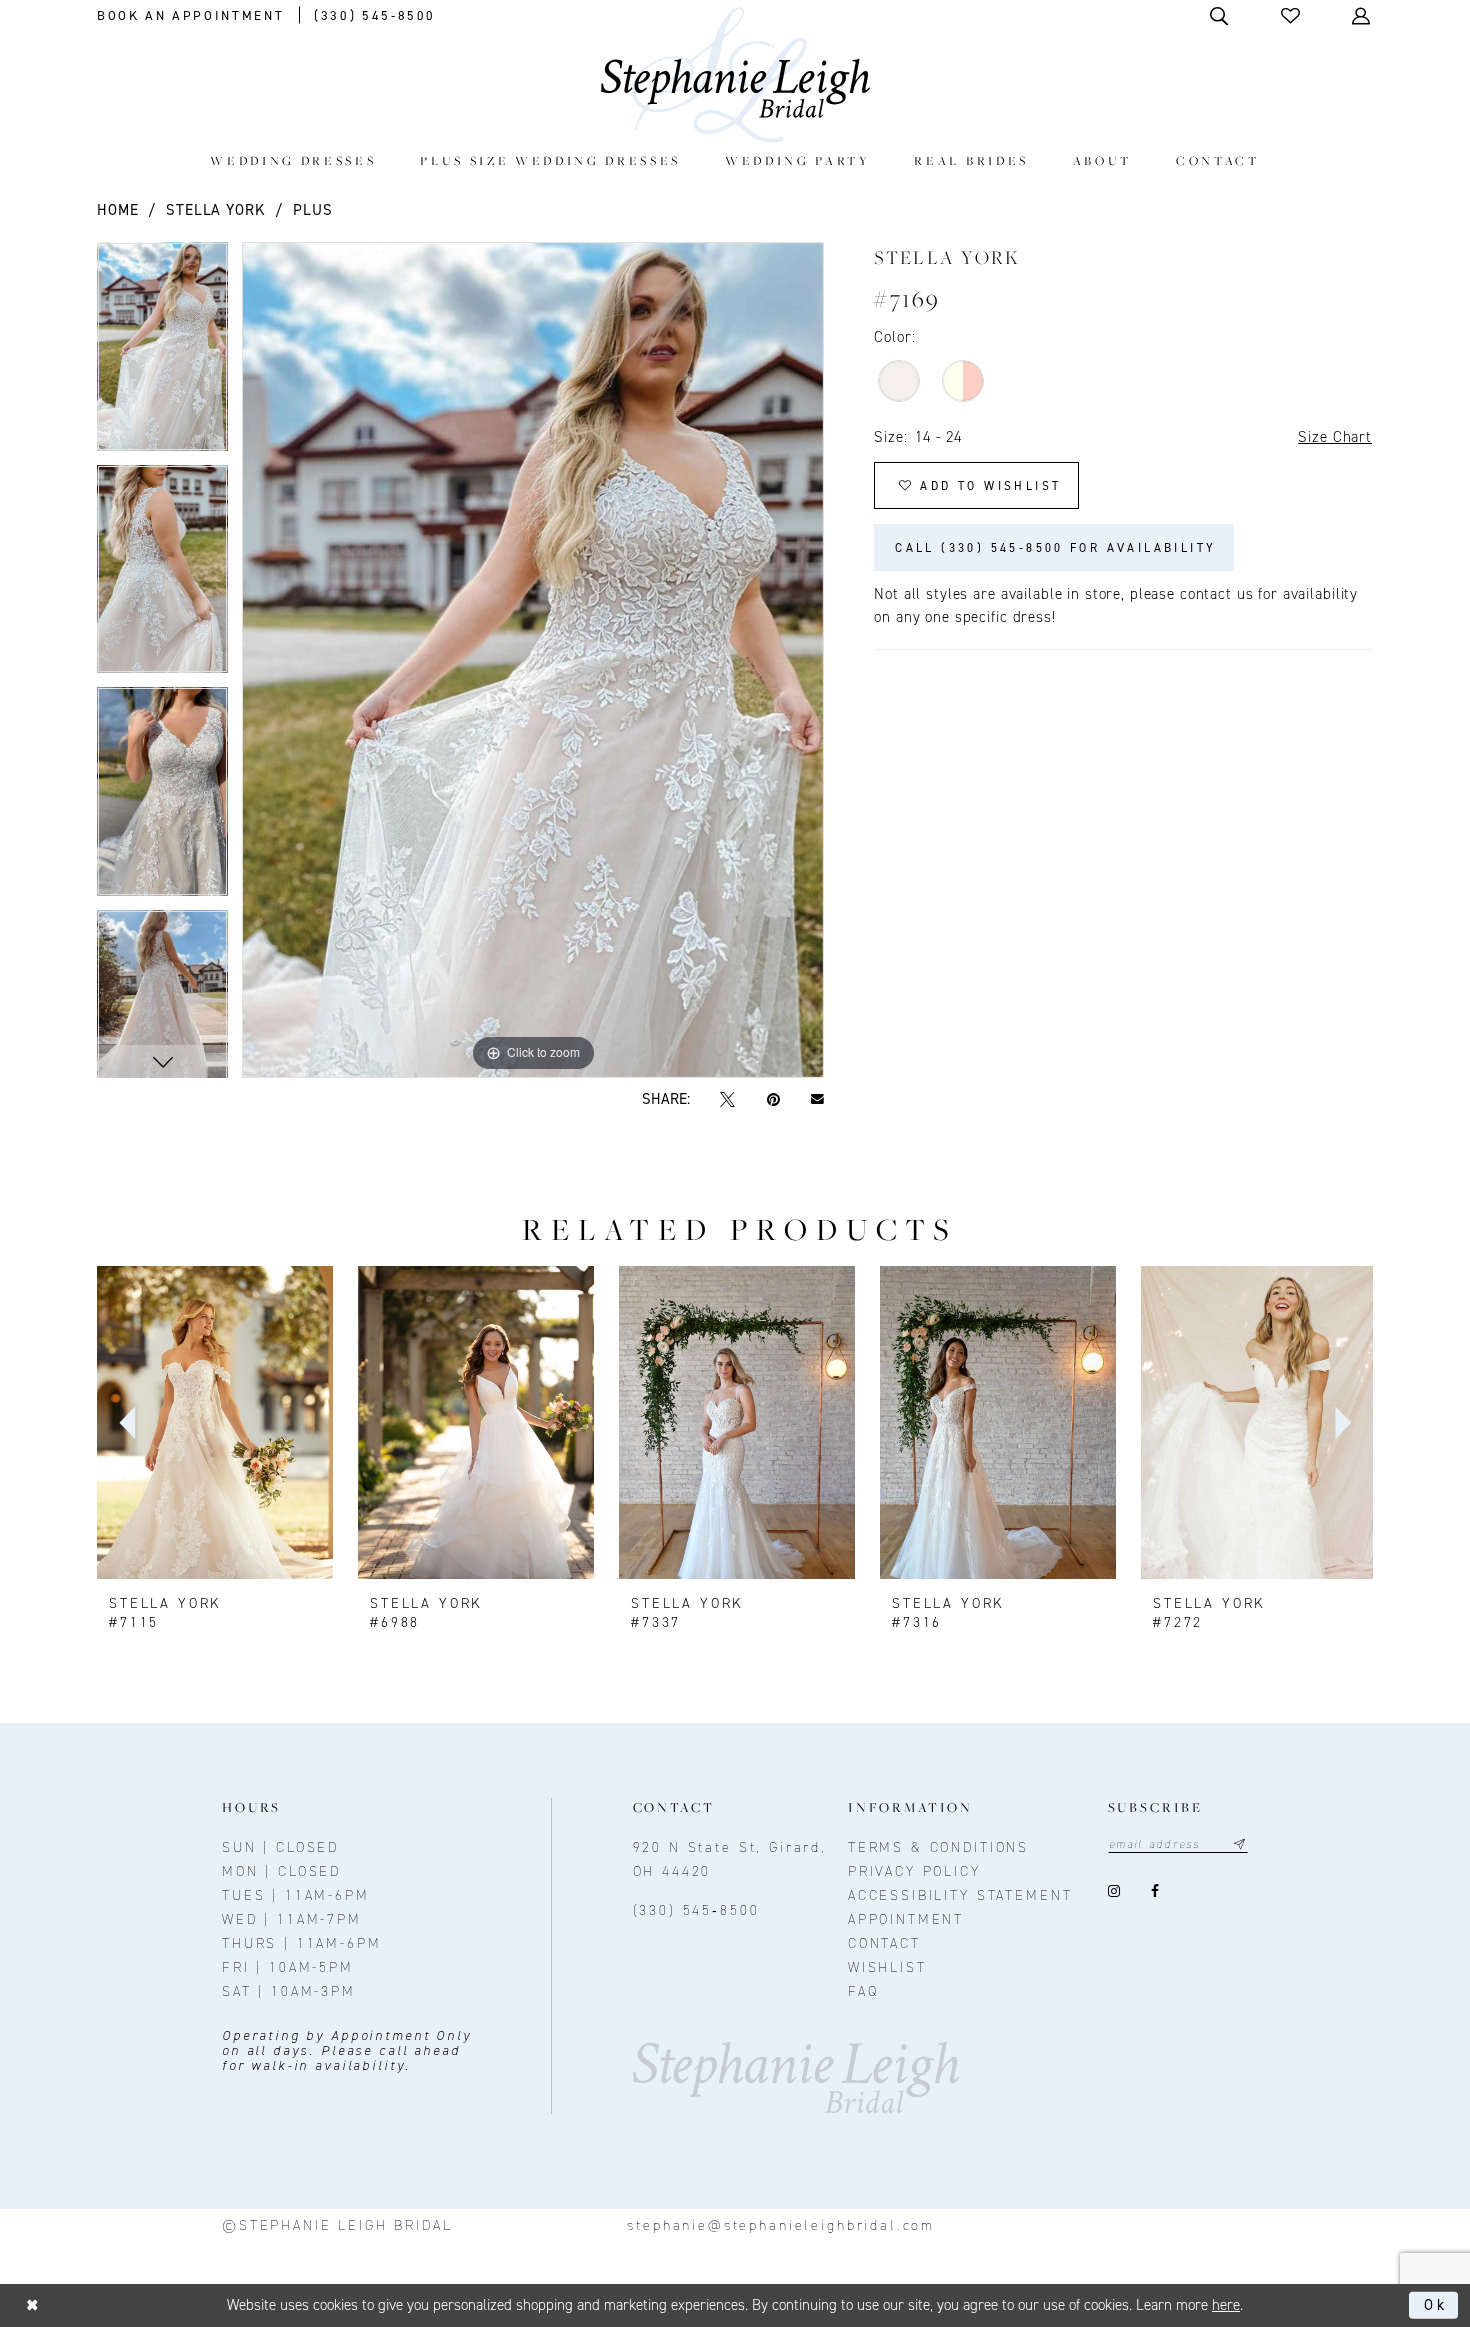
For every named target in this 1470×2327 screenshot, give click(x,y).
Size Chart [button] (1335, 437)
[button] (1292, 15)
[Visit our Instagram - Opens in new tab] (1114, 1891)
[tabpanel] (162, 353)
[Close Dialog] (32, 2305)
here (1226, 2305)
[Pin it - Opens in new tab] (773, 1099)
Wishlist (887, 1967)
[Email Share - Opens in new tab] (817, 1100)
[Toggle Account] (1362, 15)
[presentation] (215, 1423)
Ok (1436, 2305)
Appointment (906, 1919)
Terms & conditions (938, 1847)
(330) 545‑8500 (696, 1910)
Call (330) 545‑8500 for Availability (1055, 548)
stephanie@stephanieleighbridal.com (781, 2225)
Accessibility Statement (960, 1895)
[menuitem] (293, 160)
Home (117, 210)
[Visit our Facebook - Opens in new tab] (1155, 1891)
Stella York (215, 210)
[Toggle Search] (1220, 15)
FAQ (863, 1991)
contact (884, 1943)
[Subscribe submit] (1239, 1844)
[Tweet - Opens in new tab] (728, 1099)
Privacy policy (914, 1871)
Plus (312, 210)
